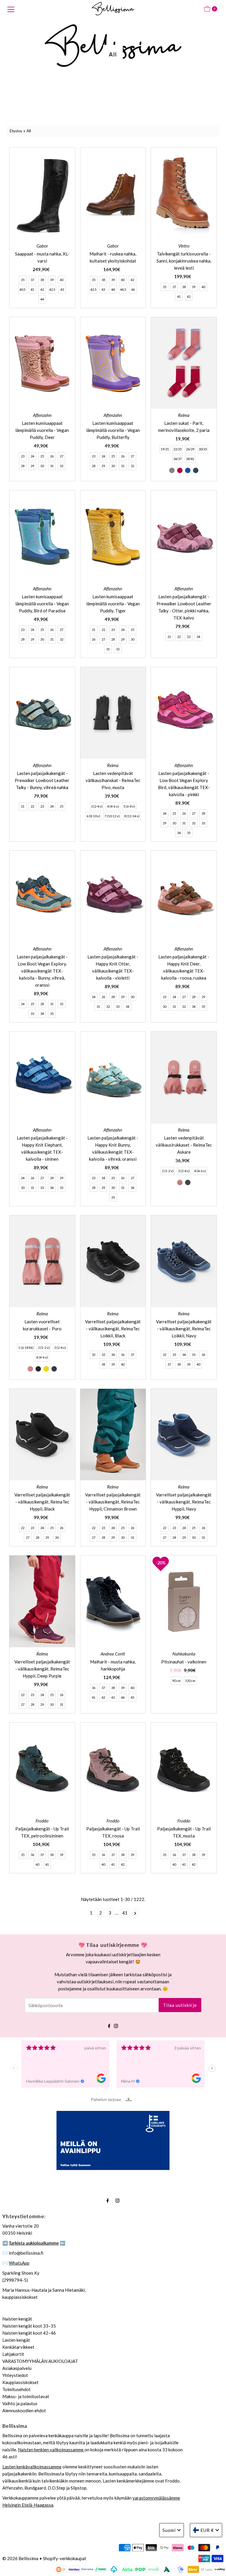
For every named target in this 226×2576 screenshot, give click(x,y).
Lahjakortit (13, 2354)
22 (103, 630)
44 (42, 299)
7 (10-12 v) (112, 816)
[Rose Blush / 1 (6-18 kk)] (30, 1369)
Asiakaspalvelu (17, 2368)
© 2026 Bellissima (20, 2558)
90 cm (176, 1681)
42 (42, 289)
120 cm (190, 1681)
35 (23, 280)
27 (62, 456)
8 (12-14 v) (132, 816)
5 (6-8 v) (129, 806)
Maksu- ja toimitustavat (26, 2396)
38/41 (190, 459)
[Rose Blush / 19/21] (180, 470)
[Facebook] (109, 2025)
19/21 (165, 449)
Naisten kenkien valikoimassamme (51, 2450)
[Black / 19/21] (172, 470)
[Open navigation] (11, 9)
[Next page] (135, 1913)
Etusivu (16, 131)
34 (179, 833)
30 (42, 466)
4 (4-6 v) (113, 806)
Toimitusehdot (16, 2389)
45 (132, 1697)
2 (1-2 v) (168, 1171)
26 (52, 456)
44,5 (123, 289)
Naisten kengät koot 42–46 (29, 2333)
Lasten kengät (16, 2340)
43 (62, 289)
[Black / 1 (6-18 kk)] (38, 1369)
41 (32, 289)
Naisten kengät (17, 2319)
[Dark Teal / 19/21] (196, 470)
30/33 (203, 449)
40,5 (22, 289)
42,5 (52, 289)
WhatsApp (19, 2263)
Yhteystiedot (15, 2375)
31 (52, 466)
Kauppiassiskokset (20, 2382)
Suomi (169, 2530)
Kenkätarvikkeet (18, 2347)
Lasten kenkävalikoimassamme (32, 2467)
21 (94, 630)
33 (203, 823)
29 (32, 466)
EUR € (207, 2530)
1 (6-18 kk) (26, 1348)
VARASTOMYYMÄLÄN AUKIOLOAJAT (40, 2361)
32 (62, 466)
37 (32, 280)
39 (52, 280)
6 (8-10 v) (93, 816)
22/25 (177, 449)
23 (23, 456)
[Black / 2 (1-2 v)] (188, 1182)
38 (42, 280)
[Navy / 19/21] (188, 470)
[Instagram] (116, 2025)
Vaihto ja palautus (20, 2403)
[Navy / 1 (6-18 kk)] (54, 1369)
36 (123, 1355)
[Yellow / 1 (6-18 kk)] (46, 1369)
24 (32, 456)
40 (62, 280)
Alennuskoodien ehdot (24, 2410)
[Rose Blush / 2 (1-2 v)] (180, 1182)
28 (23, 466)
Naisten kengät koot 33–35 (29, 2326)
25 (42, 456)
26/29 (190, 449)
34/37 (177, 459)
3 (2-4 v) (97, 806)
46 (133, 289)
